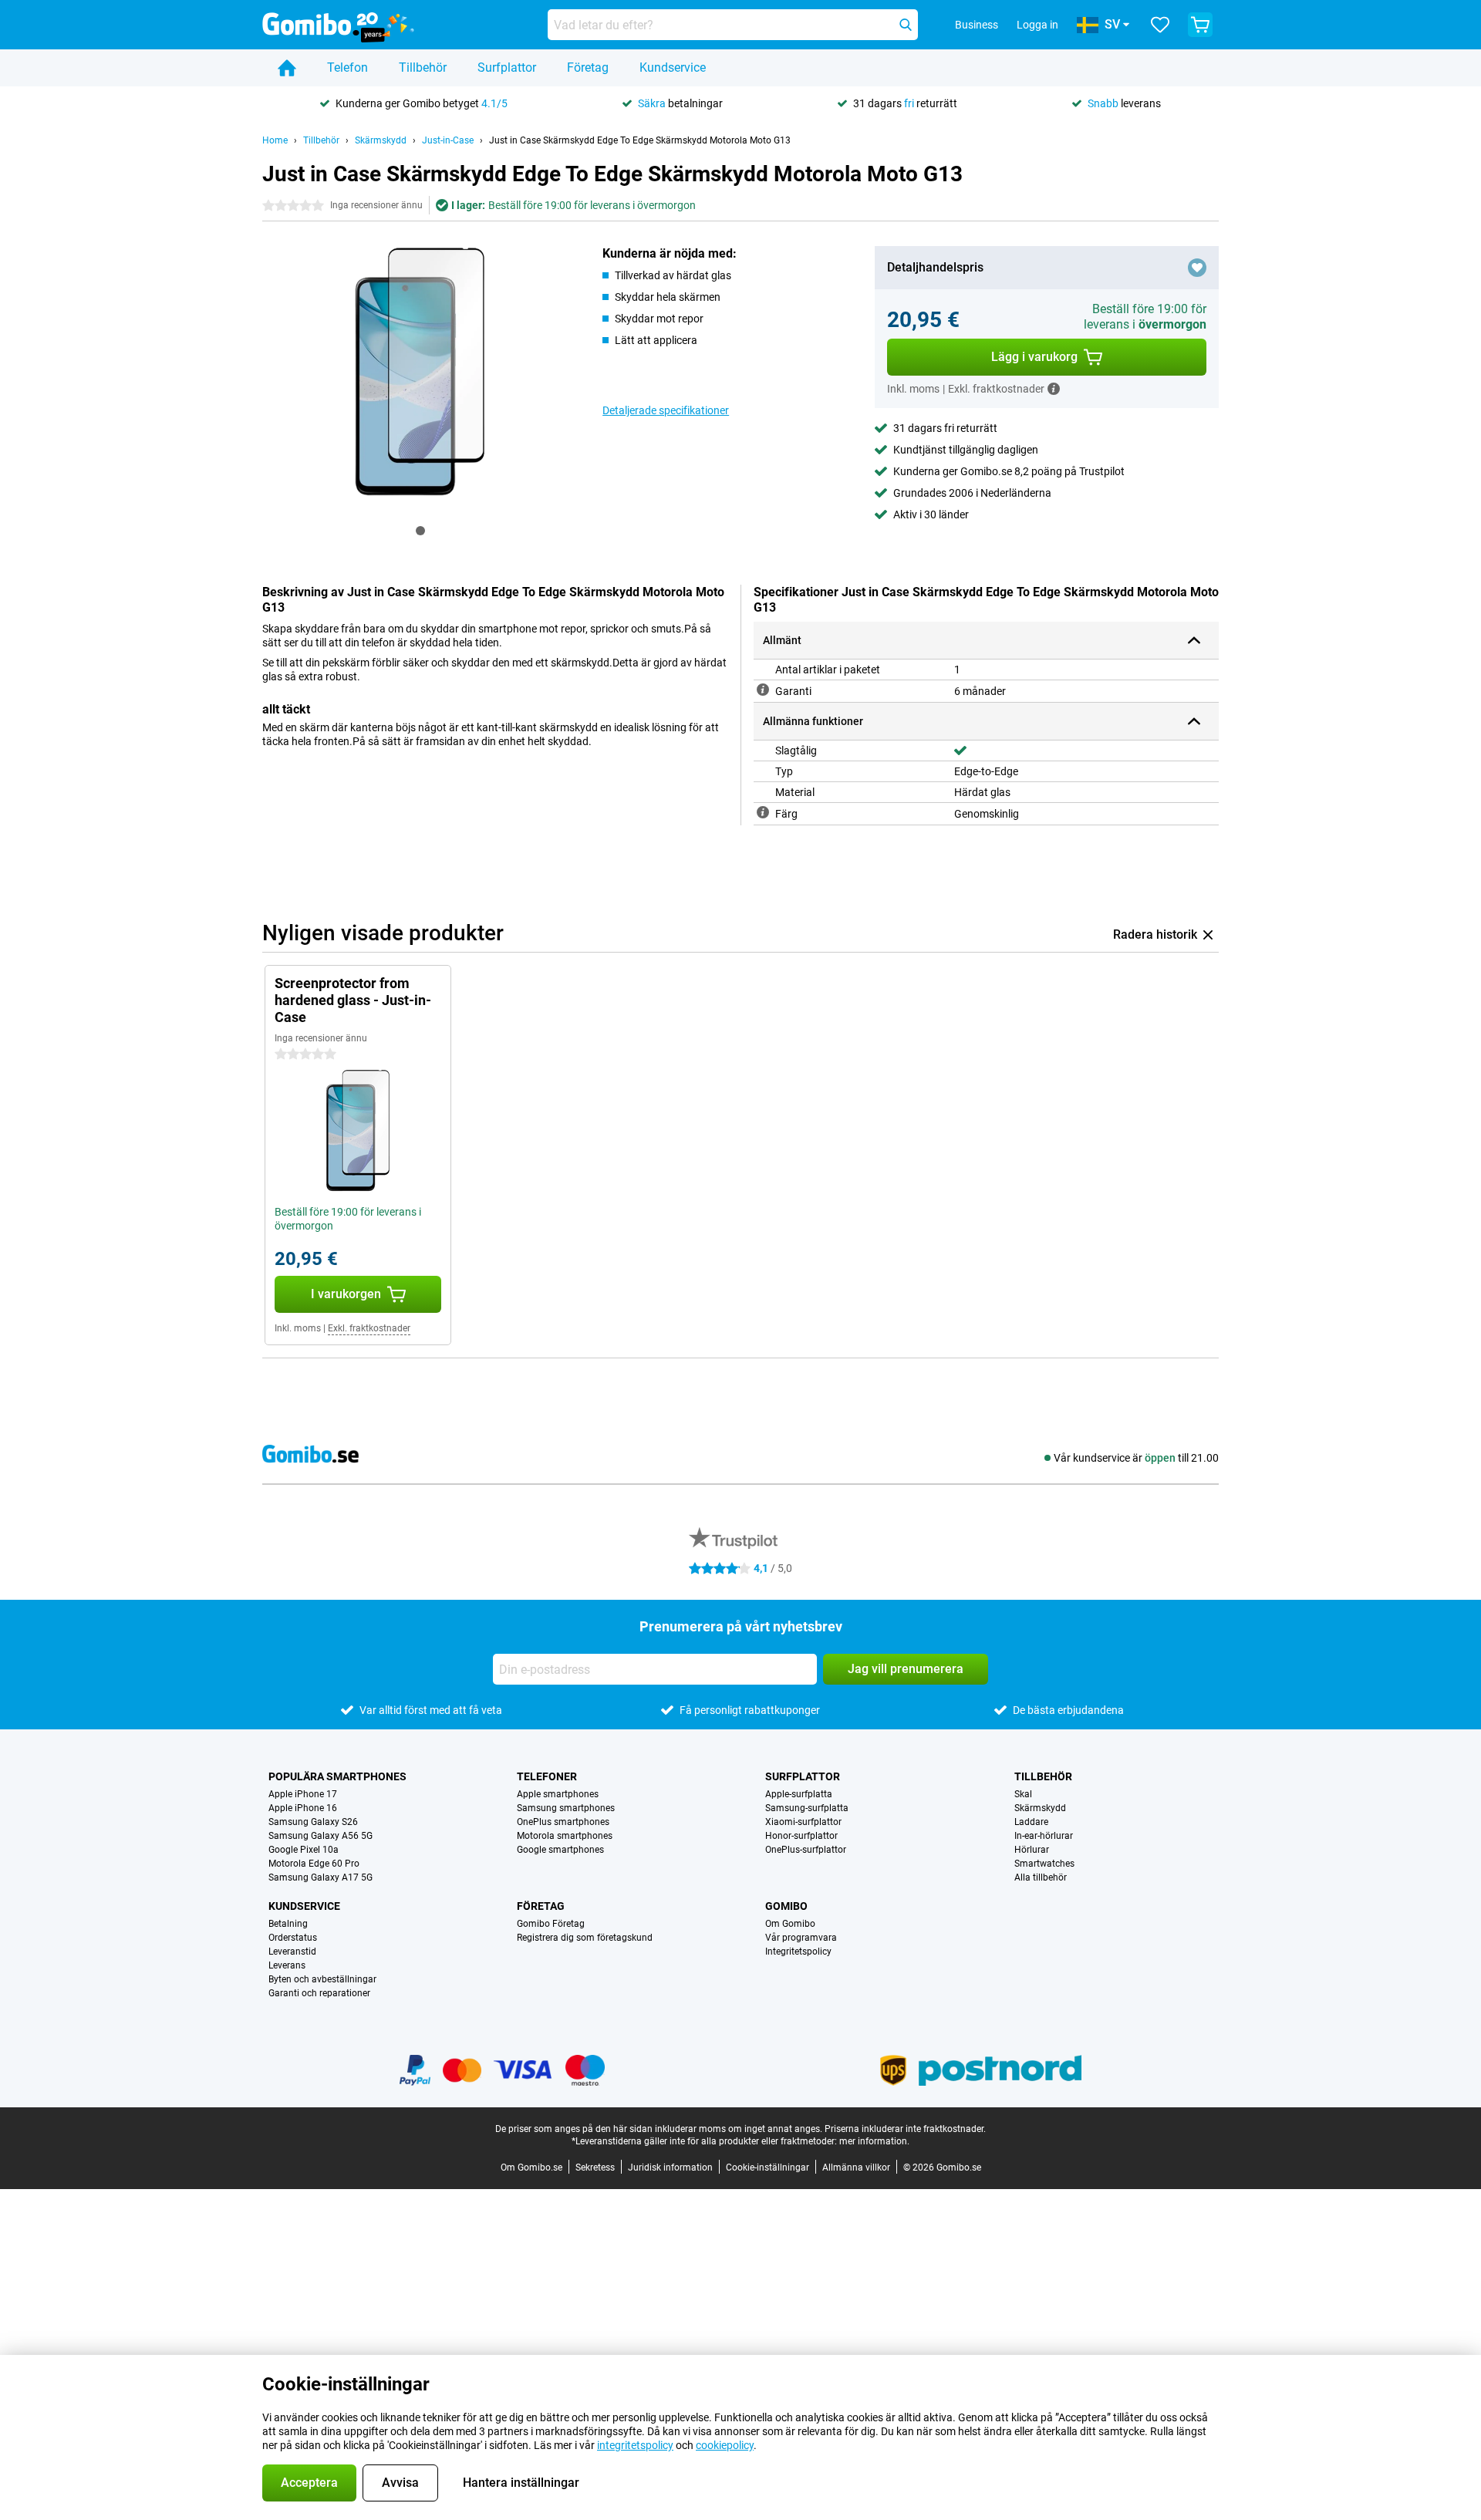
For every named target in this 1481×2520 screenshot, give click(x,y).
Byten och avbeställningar (322, 1979)
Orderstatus (293, 1938)
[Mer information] (1054, 389)
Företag (588, 67)
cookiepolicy (725, 2445)
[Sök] (906, 25)
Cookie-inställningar (767, 2167)
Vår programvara (801, 1938)
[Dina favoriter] (1160, 25)
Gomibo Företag (551, 1924)
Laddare (1031, 1822)
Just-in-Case (448, 140)
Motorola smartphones (565, 1836)
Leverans (287, 1965)
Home (275, 140)
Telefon (347, 67)
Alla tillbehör (1041, 1877)
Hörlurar (1032, 1850)
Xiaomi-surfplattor (803, 1822)
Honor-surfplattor (801, 1836)
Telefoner (547, 1776)
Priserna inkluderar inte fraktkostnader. (905, 2129)
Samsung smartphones (566, 1808)
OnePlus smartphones (563, 1822)
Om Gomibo (790, 1924)
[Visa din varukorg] (1200, 25)
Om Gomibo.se (531, 2167)
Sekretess (595, 2167)
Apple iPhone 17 (303, 1794)
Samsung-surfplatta (807, 1808)
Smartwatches (1044, 1864)
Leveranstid (292, 1952)
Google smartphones (560, 1850)
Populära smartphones (337, 1776)
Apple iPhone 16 (303, 1808)
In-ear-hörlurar (1044, 1836)
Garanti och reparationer (319, 1993)
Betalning (288, 1924)
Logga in (1037, 25)
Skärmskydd (381, 140)
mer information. (874, 2141)
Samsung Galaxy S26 (313, 1822)
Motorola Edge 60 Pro (314, 1864)
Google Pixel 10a (304, 1850)
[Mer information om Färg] (763, 812)
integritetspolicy (635, 2445)
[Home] (287, 68)
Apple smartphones (558, 1794)
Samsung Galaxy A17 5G (320, 1877)
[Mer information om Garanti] (763, 690)
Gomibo (786, 1906)
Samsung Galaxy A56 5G (320, 1836)
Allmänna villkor (856, 2167)
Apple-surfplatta (799, 1794)
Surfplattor (507, 67)
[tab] (420, 531)
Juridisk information (670, 2167)
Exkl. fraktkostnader (369, 1328)
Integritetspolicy (798, 1952)
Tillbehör (423, 67)
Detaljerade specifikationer (666, 410)
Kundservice (673, 67)
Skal (1023, 1794)
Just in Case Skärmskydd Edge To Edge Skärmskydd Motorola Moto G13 (640, 140)
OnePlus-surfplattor (806, 1850)
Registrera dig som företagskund (585, 1938)
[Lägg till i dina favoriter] (1197, 268)
